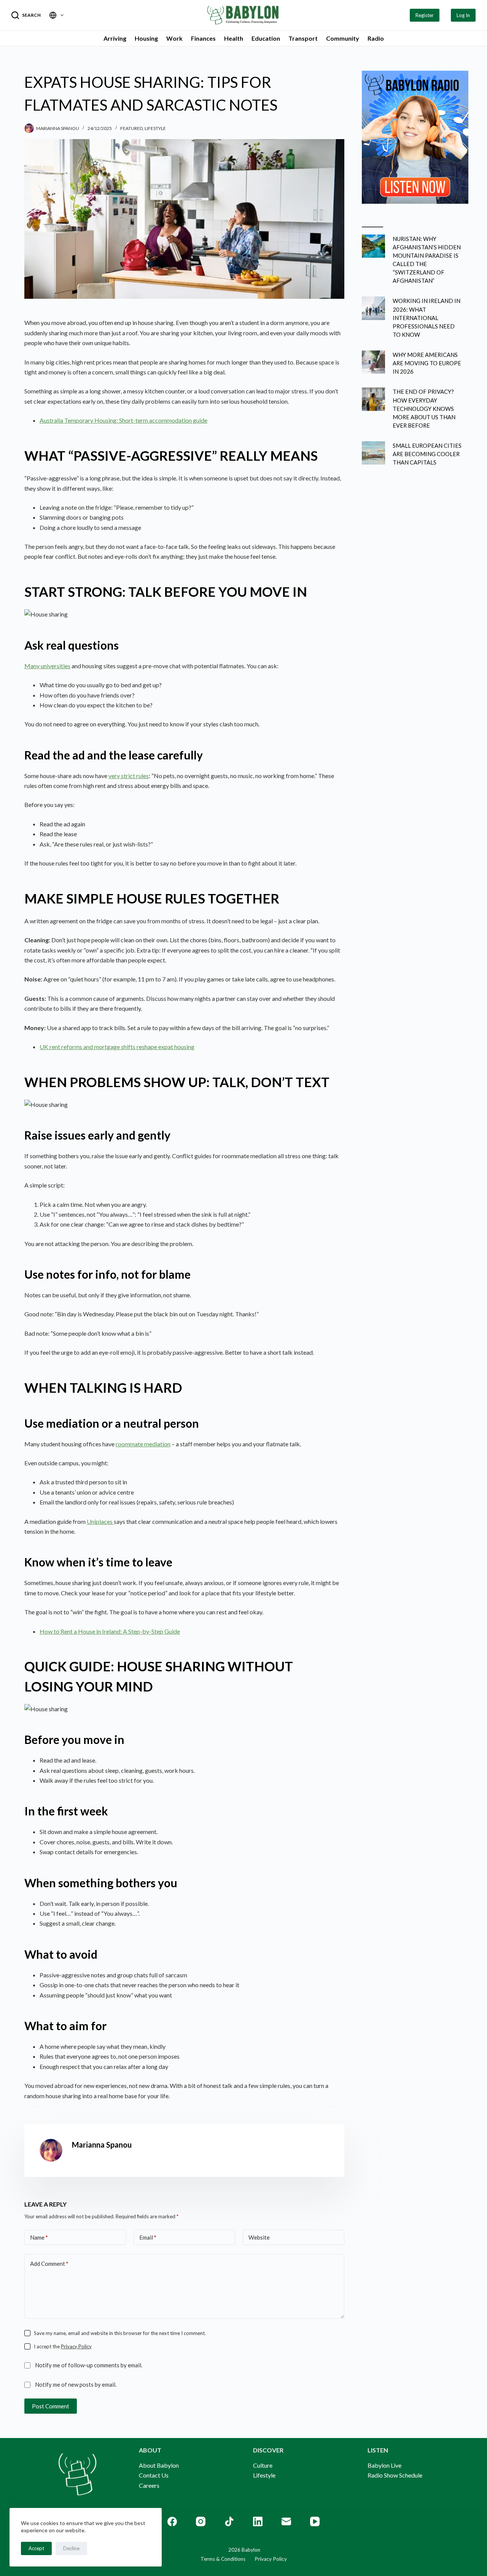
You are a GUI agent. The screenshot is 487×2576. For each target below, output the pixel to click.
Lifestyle (155, 128)
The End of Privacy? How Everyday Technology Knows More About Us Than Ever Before (424, 408)
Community (343, 38)
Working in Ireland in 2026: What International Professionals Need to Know (427, 318)
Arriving (115, 38)
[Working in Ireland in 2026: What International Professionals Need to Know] (373, 308)
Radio (376, 38)
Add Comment (49, 2264)
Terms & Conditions (223, 2559)
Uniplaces (100, 1521)
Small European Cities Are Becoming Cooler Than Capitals (427, 454)
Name (39, 2237)
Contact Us (154, 2475)
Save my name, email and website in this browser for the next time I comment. (120, 2333)
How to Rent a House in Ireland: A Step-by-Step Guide (110, 1631)
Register (425, 15)
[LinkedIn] (258, 2521)
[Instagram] (201, 2521)
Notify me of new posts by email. (76, 2384)
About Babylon (159, 2465)
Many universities (47, 666)
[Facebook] (172, 2521)
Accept (36, 2548)
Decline (71, 2548)
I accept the (63, 2346)
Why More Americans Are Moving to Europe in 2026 (427, 363)
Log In (463, 15)
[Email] (286, 2521)
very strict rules (129, 776)
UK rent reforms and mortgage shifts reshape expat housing (117, 1047)
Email (148, 2237)
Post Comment (51, 2406)
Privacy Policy (76, 2346)
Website (259, 2237)
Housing (146, 38)
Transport (303, 38)
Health (234, 38)
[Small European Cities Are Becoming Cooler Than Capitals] (373, 453)
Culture (263, 2465)
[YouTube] (315, 2521)
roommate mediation (143, 1444)
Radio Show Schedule (395, 2475)
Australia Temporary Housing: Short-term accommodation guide (123, 420)
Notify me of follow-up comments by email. (89, 2365)
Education (266, 38)
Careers (149, 2485)
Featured (131, 128)
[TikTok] (229, 2521)
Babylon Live (384, 2465)
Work (174, 38)
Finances (203, 38)
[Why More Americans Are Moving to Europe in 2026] (373, 362)
